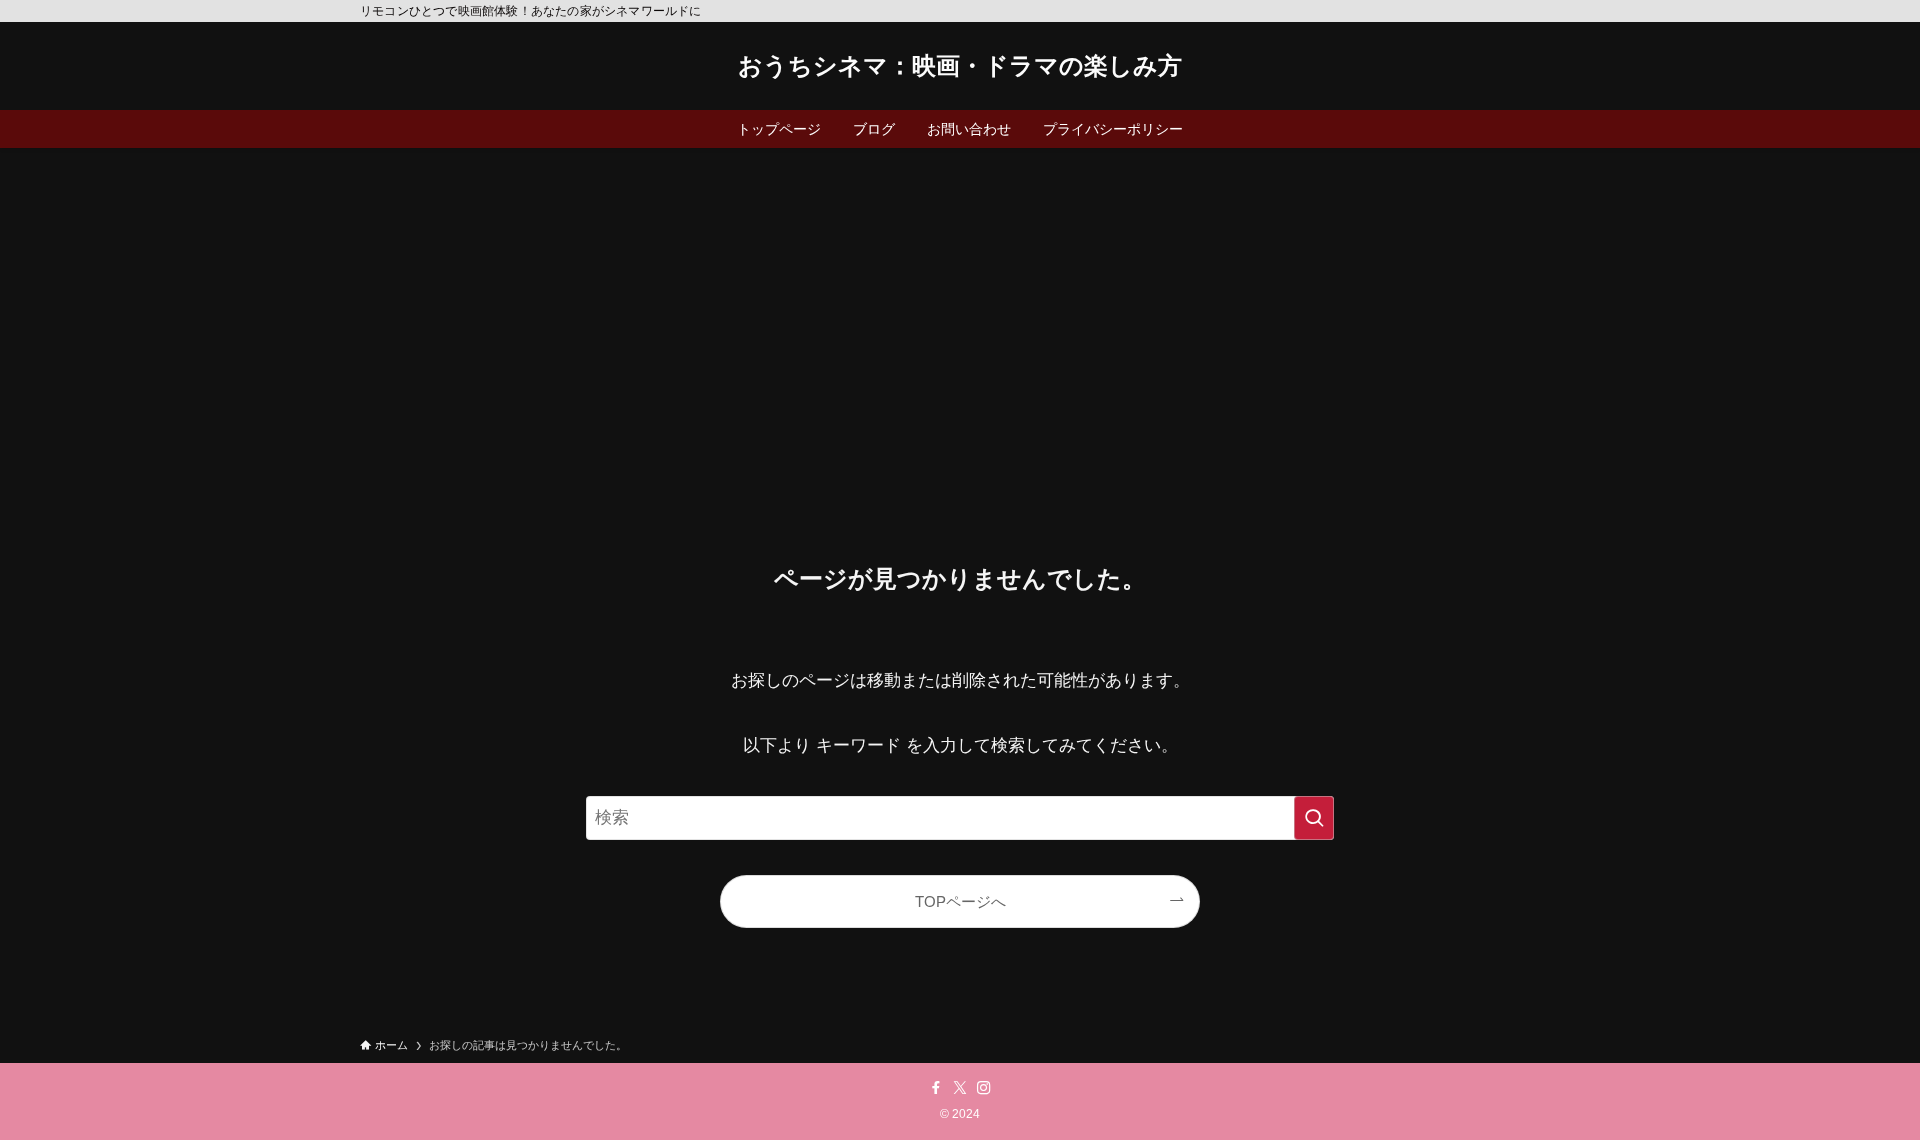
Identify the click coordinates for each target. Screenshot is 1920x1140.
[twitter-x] (960, 1088)
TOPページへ (960, 901)
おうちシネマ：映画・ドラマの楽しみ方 (960, 66)
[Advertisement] (960, 298)
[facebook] (936, 1088)
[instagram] (984, 1088)
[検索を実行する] (1314, 818)
